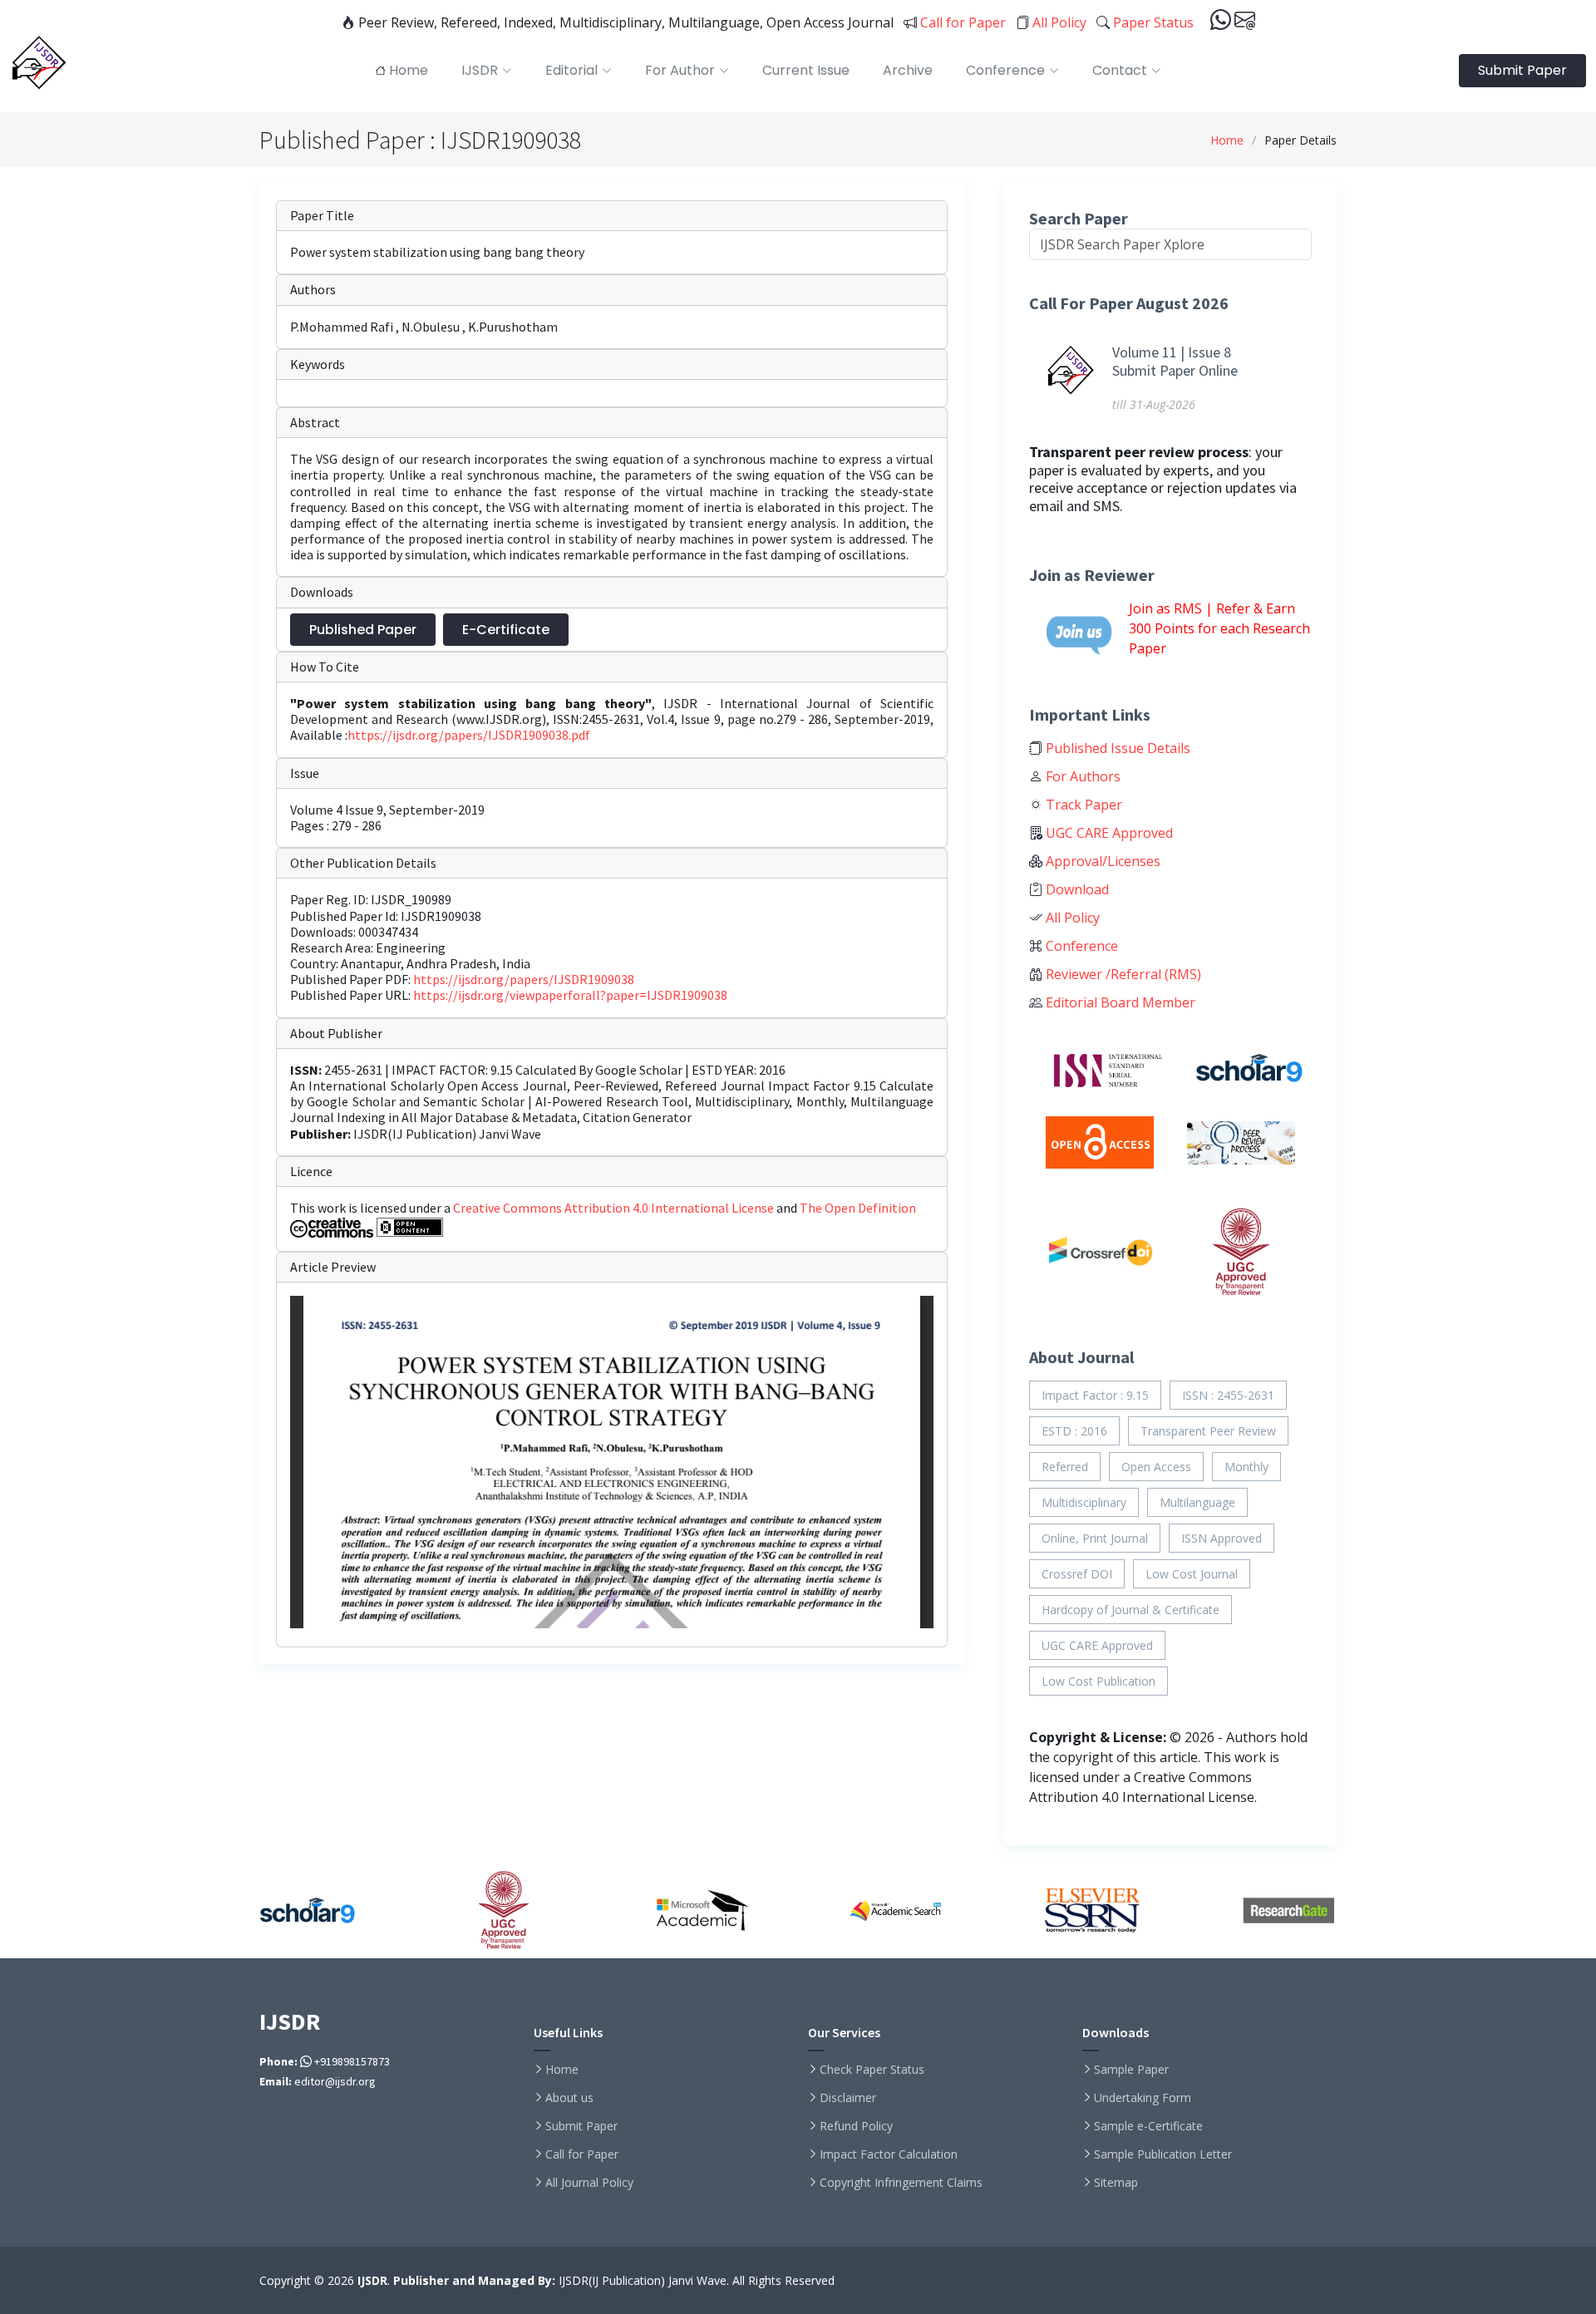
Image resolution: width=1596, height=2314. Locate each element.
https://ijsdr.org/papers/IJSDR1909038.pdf (469, 735)
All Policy (1058, 22)
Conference (1080, 946)
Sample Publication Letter (1163, 2154)
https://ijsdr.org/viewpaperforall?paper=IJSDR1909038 (570, 995)
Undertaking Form (1143, 2098)
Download (1076, 889)
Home (1227, 140)
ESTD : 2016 (1074, 1431)
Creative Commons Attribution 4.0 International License (615, 1208)
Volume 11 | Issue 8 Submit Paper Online (1175, 361)
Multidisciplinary (1084, 1502)
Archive (908, 70)
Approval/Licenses (1101, 861)
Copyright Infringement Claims (901, 2183)
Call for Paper (961, 22)
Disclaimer (848, 2098)
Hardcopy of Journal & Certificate (1130, 1610)
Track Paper (1082, 805)
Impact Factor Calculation (889, 2154)
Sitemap (1116, 2183)
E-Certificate (506, 630)
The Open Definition (858, 1208)
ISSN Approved (1222, 1538)
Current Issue (806, 70)
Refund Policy (856, 2126)
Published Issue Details (1116, 748)
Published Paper (363, 630)
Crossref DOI (1077, 1574)
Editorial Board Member (1119, 1002)
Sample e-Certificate (1148, 2126)
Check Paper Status (872, 2070)
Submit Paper (1522, 70)
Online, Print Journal (1095, 1538)
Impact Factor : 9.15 (1095, 1395)
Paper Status (1152, 22)
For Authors (1081, 776)
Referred (1065, 1467)
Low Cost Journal (1192, 1574)
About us (569, 2098)
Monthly (1246, 1467)
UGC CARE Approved (1108, 833)
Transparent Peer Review (1208, 1431)
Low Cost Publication (1098, 1681)
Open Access (1156, 1467)
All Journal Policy (589, 2183)
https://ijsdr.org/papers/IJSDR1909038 (524, 979)
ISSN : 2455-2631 (1228, 1395)
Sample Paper (1131, 2070)
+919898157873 (351, 2061)
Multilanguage (1197, 1502)
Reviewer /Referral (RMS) (1122, 974)
